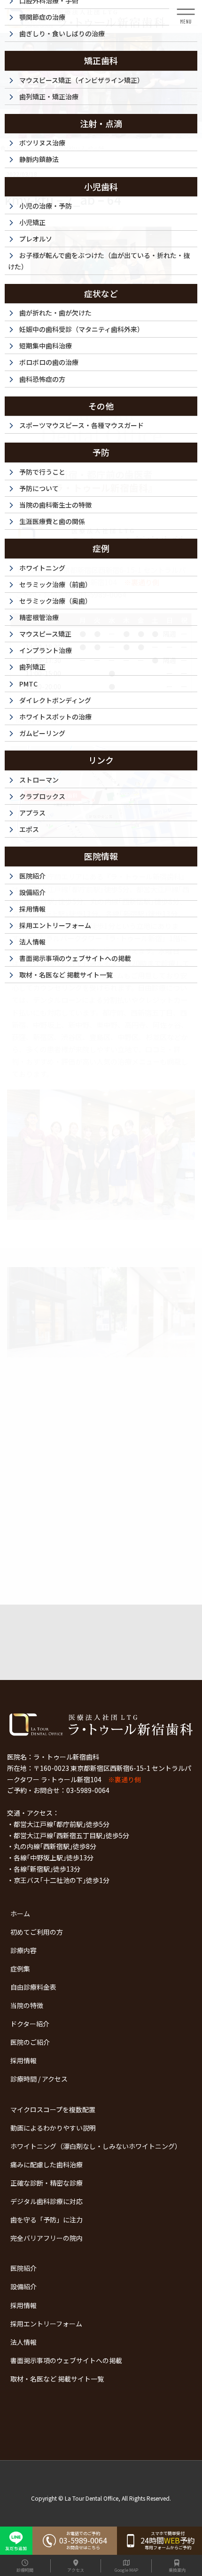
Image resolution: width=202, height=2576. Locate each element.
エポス (29, 829)
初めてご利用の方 (37, 1932)
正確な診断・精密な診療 (47, 2183)
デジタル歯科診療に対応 (47, 2201)
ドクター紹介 (30, 2024)
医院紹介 (23, 2268)
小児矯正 (32, 222)
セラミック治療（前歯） (55, 584)
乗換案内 (177, 2570)
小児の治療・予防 (46, 206)
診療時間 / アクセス (39, 2079)
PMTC (28, 684)
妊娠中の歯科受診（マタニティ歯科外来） (82, 329)
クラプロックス (42, 796)
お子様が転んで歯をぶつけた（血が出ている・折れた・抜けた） (99, 261)
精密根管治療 (39, 617)
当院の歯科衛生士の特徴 (55, 505)
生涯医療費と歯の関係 (52, 521)
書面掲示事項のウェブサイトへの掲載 (66, 2360)
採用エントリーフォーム (46, 2324)
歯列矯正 (32, 667)
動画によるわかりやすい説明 (53, 2128)
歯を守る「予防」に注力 (47, 2220)
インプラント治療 (46, 650)
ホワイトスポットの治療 (55, 717)
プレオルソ (36, 239)
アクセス (76, 2570)
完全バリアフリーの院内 (47, 2238)
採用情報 (23, 2060)
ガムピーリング (42, 733)
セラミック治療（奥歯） (55, 601)
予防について (39, 488)
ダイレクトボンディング (55, 700)
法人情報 (23, 2342)
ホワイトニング (42, 568)
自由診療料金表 (33, 1987)
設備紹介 (23, 2286)
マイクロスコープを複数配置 (53, 2109)
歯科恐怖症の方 (42, 379)
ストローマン (39, 780)
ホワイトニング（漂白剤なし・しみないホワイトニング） (96, 2146)
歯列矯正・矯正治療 (49, 97)
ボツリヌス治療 (42, 143)
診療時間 (25, 2570)
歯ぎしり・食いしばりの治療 (62, 33)
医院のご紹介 (30, 2042)
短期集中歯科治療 (46, 346)
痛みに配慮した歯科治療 (47, 2164)
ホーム (20, 1914)
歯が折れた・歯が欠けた (55, 313)
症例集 (20, 1969)
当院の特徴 (27, 2005)
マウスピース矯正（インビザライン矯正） (82, 80)
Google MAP (126, 2570)
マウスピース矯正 (45, 634)
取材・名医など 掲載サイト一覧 (57, 2379)
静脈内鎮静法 (39, 159)
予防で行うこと (42, 472)
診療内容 (23, 1950)
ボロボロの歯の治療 (49, 362)
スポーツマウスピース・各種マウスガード (82, 425)
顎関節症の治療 (42, 17)
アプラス (32, 813)
